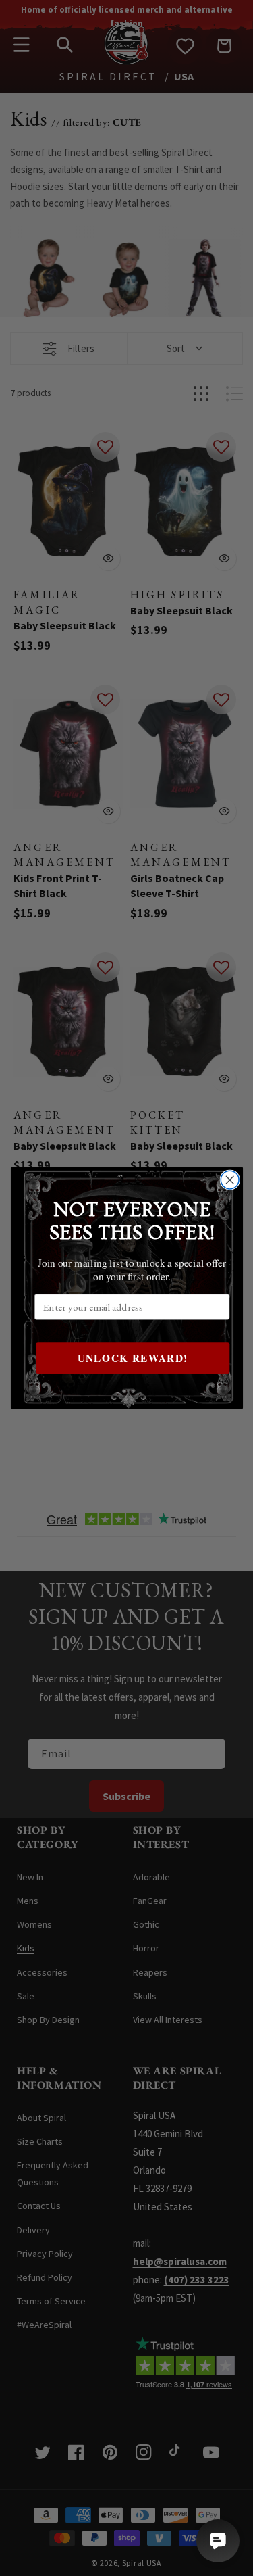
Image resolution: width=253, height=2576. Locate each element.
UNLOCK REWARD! (132, 1358)
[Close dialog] (230, 1180)
